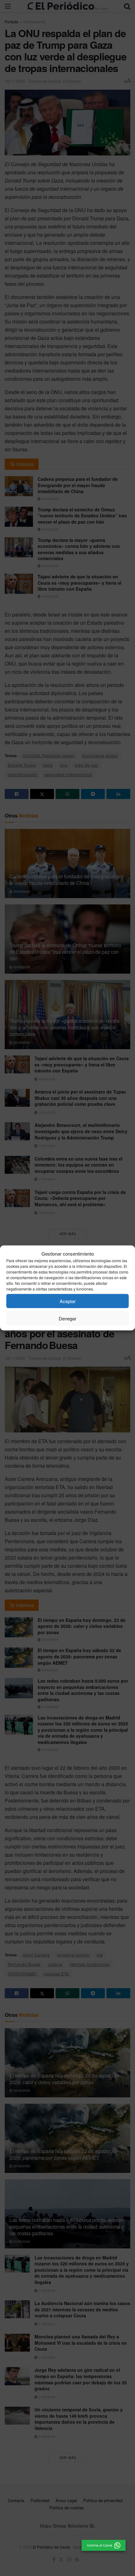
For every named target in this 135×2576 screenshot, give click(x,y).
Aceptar (68, 1301)
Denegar (67, 1318)
